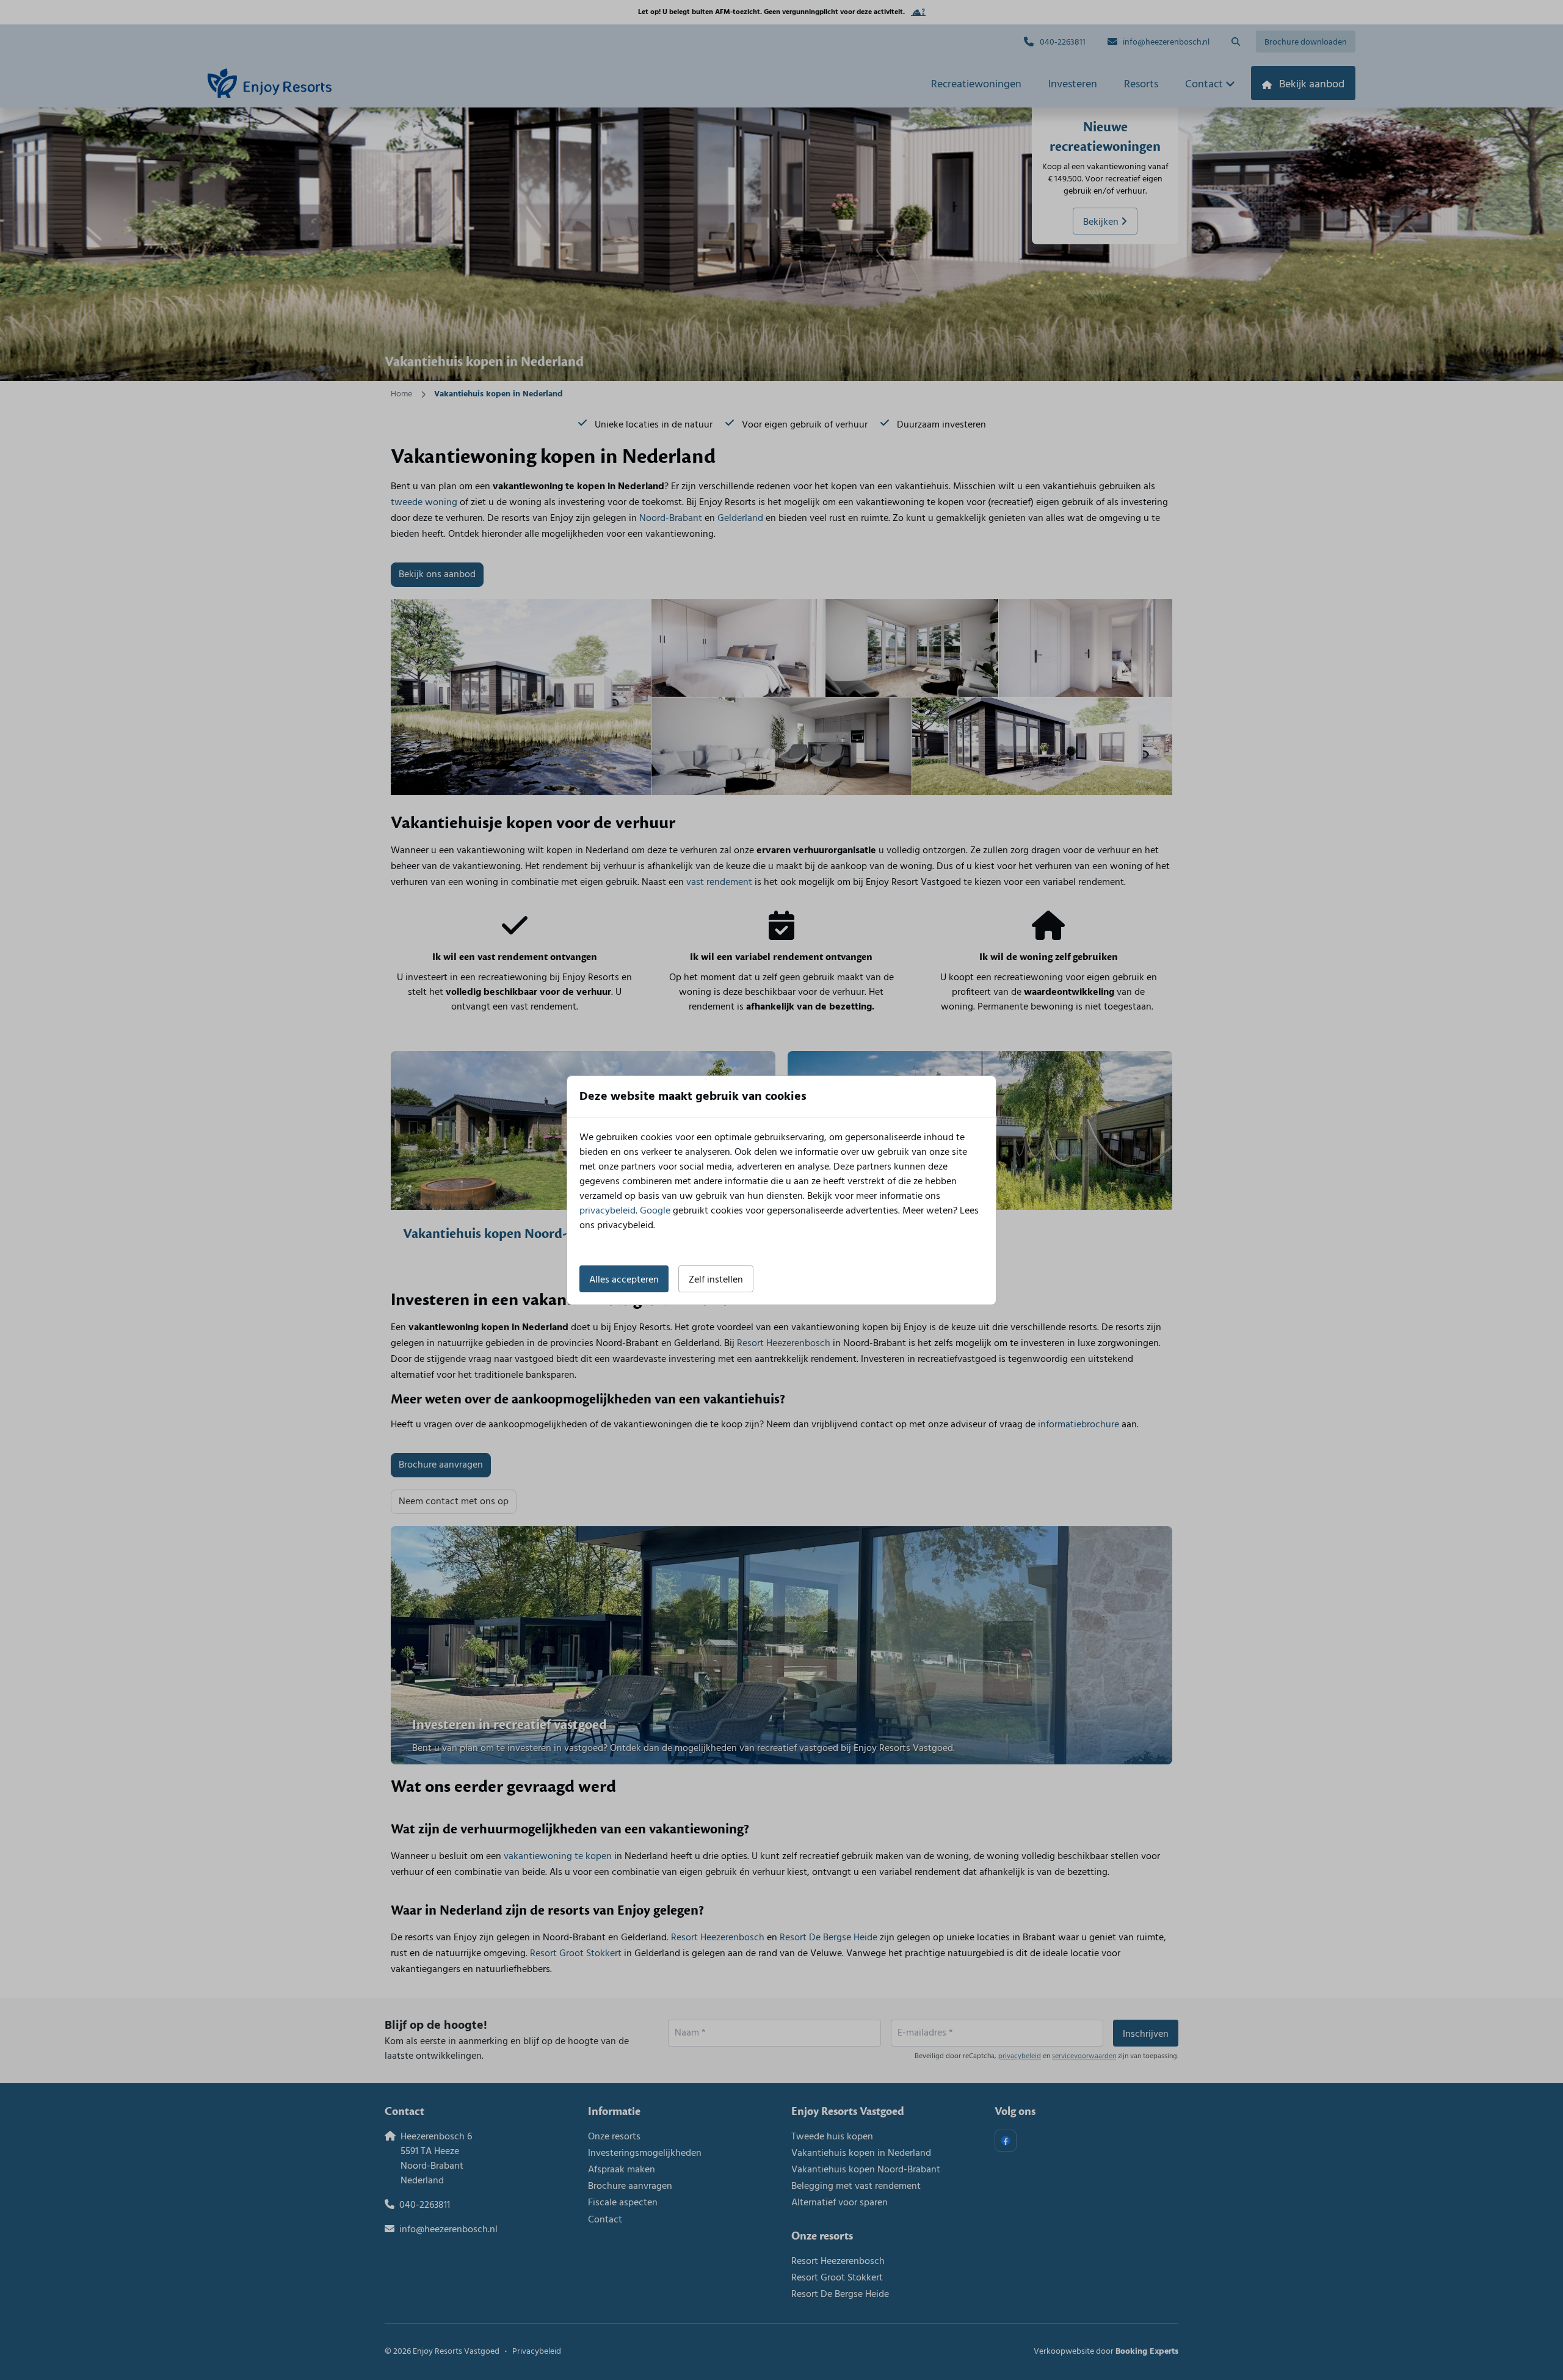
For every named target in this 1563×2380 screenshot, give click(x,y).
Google (655, 1211)
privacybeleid (607, 1211)
